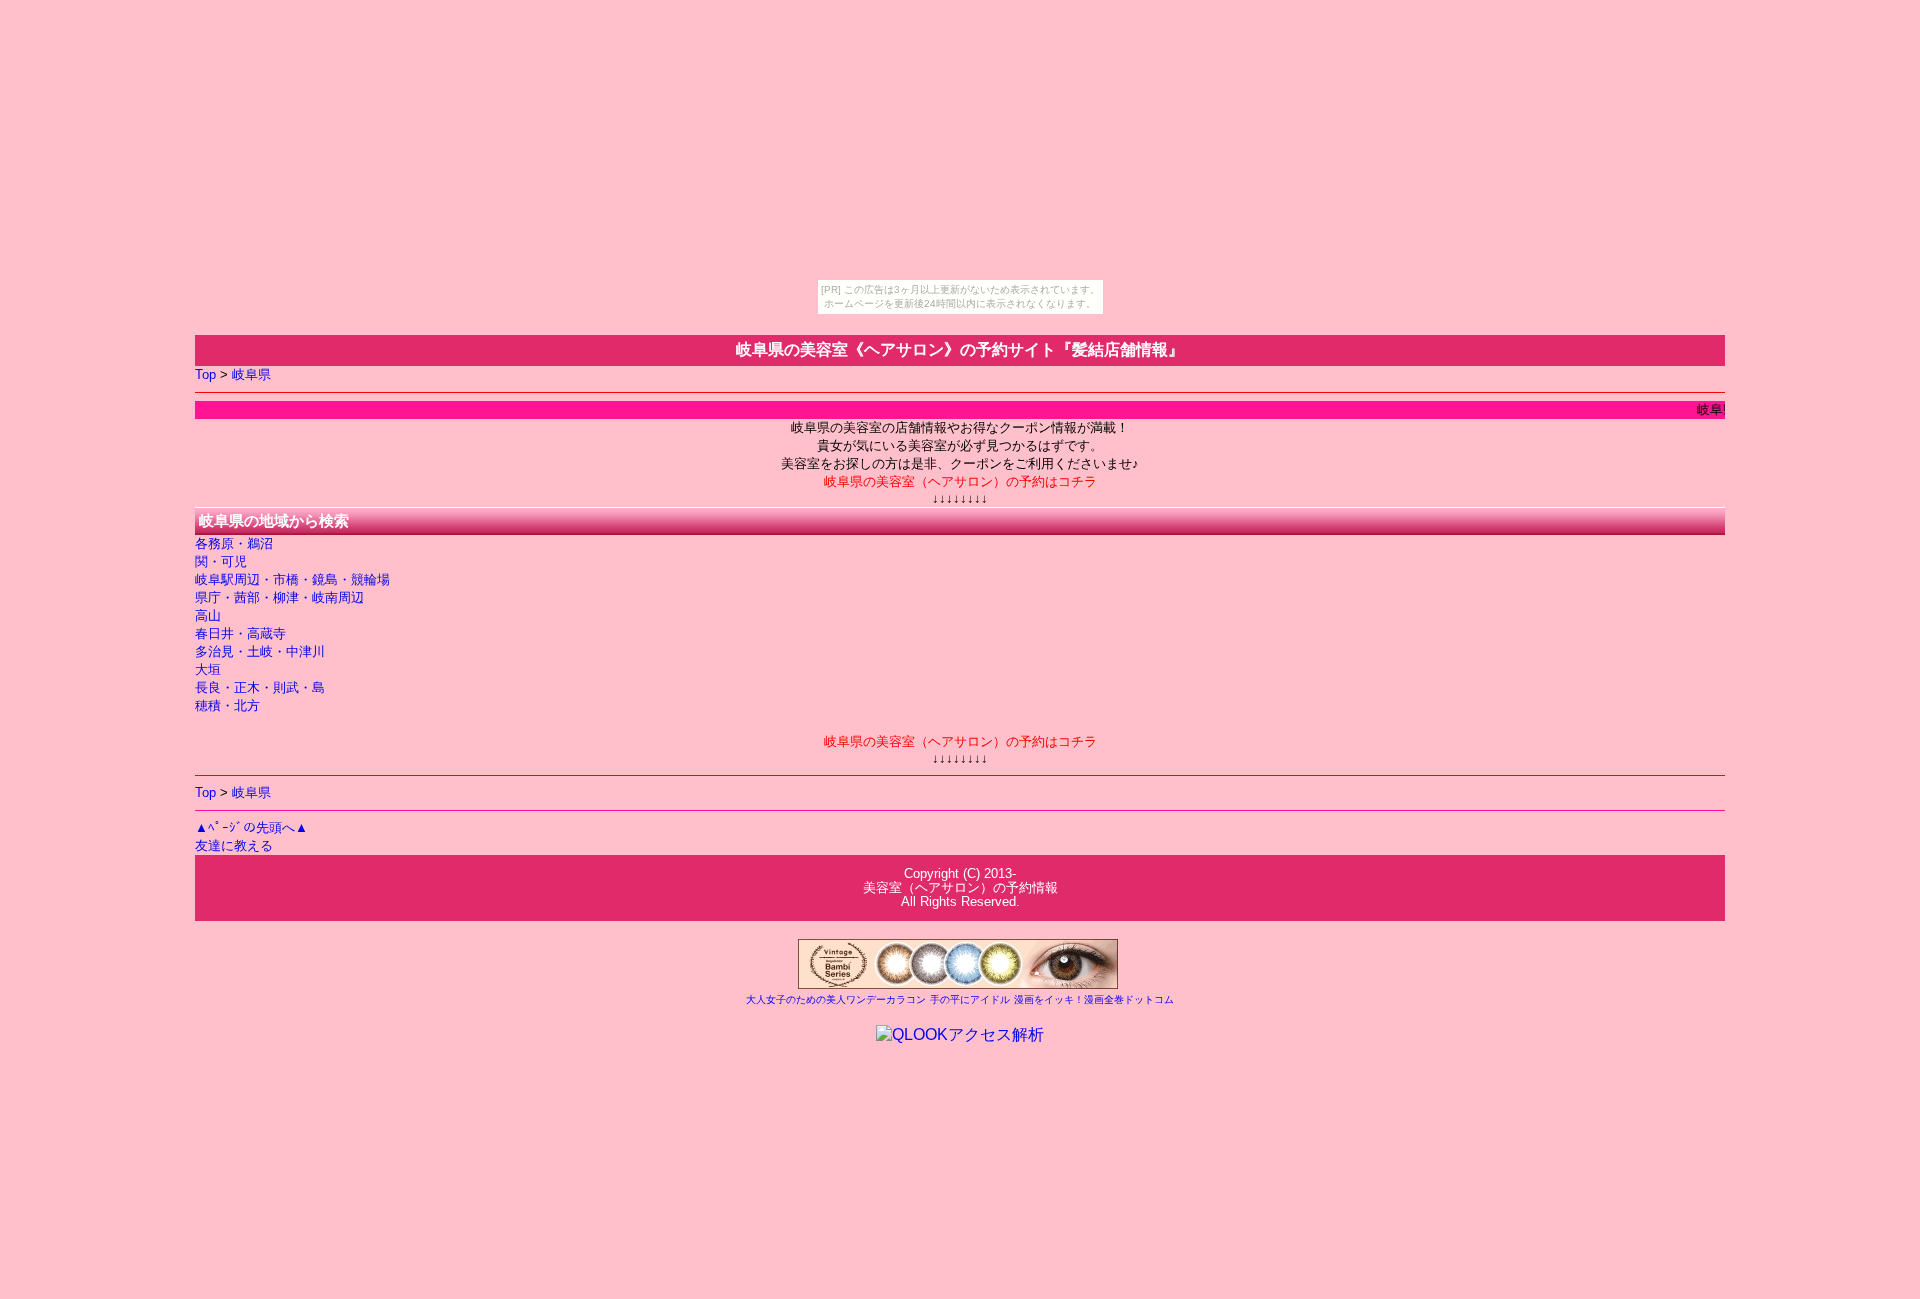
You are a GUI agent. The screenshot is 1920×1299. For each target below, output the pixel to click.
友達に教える (234, 845)
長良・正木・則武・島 (260, 687)
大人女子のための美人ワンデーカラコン (836, 999)
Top (205, 374)
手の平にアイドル (970, 999)
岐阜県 (251, 374)
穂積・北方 (227, 705)
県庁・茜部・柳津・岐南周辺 (279, 597)
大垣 (208, 669)
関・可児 (221, 561)
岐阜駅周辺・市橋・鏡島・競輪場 (292, 579)
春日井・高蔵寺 (240, 633)
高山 (208, 615)
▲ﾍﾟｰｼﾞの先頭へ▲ (251, 827)
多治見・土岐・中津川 (260, 651)
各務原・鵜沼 (234, 543)
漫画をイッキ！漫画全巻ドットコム (1094, 999)
